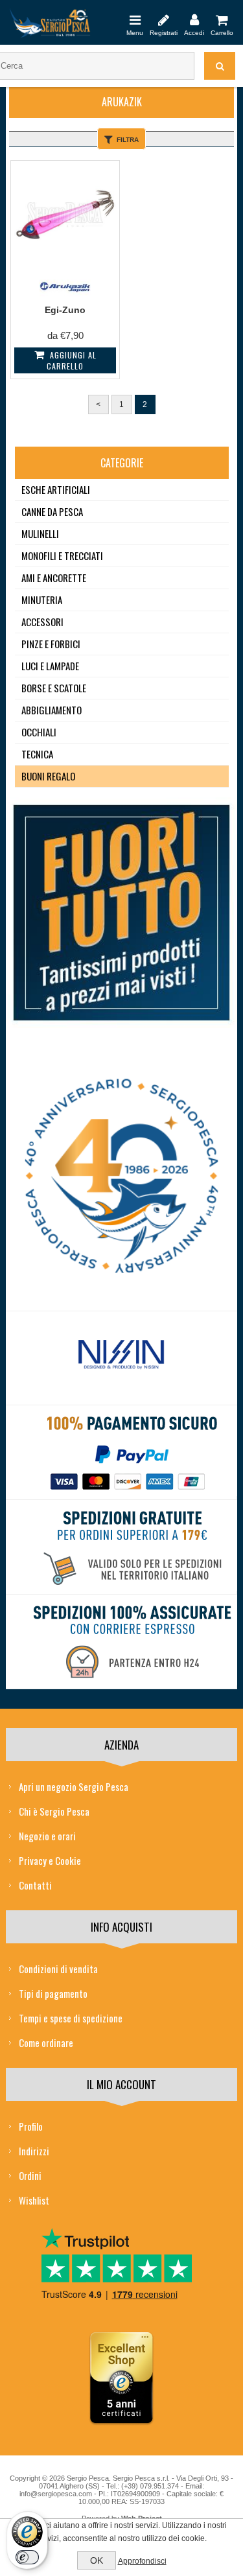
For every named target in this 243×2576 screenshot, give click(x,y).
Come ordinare (46, 2043)
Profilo (31, 2126)
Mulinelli (40, 533)
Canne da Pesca (52, 511)
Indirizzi (34, 2151)
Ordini (30, 2175)
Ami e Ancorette (54, 578)
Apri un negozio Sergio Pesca (74, 1786)
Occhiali (39, 732)
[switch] (27, 2557)
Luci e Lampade (50, 666)
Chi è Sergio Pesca (54, 1811)
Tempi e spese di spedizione (71, 2018)
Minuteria (42, 600)
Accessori (42, 622)
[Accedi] (194, 19)
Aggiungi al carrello (72, 360)
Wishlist (34, 2200)
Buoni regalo (48, 776)
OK (97, 2560)
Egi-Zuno (65, 310)
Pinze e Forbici (51, 644)
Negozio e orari (47, 1836)
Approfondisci (142, 2561)
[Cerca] (220, 66)
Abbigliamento (52, 710)
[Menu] (135, 19)
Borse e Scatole (54, 688)
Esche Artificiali (56, 489)
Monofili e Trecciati (62, 556)
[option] (121, 1358)
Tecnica (37, 754)
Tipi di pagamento (53, 1993)
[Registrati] (164, 19)
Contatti (35, 1885)
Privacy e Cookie (50, 1860)
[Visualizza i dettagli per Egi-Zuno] (65, 215)
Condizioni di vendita (58, 1969)
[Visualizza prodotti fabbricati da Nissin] (121, 1355)
